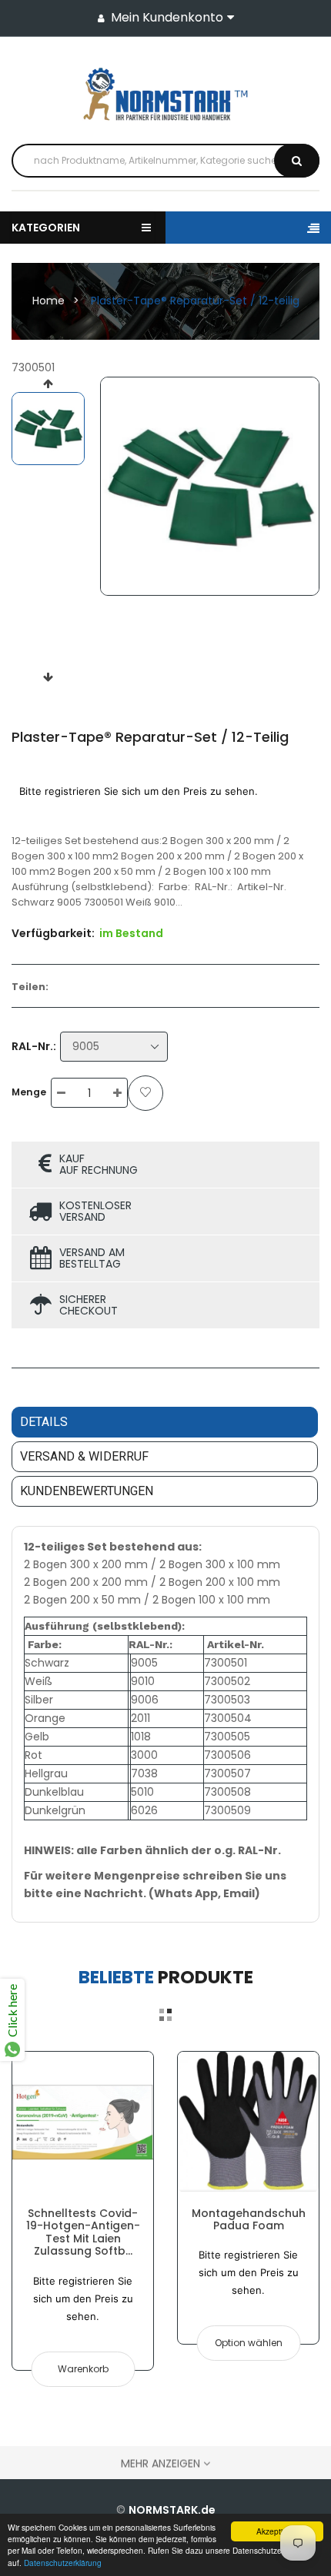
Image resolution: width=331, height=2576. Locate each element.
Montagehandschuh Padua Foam (249, 2219)
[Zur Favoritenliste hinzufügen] (145, 1093)
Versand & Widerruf (84, 1456)
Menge (29, 1092)
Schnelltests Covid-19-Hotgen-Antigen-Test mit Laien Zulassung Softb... (83, 2232)
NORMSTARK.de (172, 2510)
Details (44, 1422)
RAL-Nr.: (34, 1046)
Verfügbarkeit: (53, 933)
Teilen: (30, 987)
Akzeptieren (278, 2531)
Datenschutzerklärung (63, 2563)
